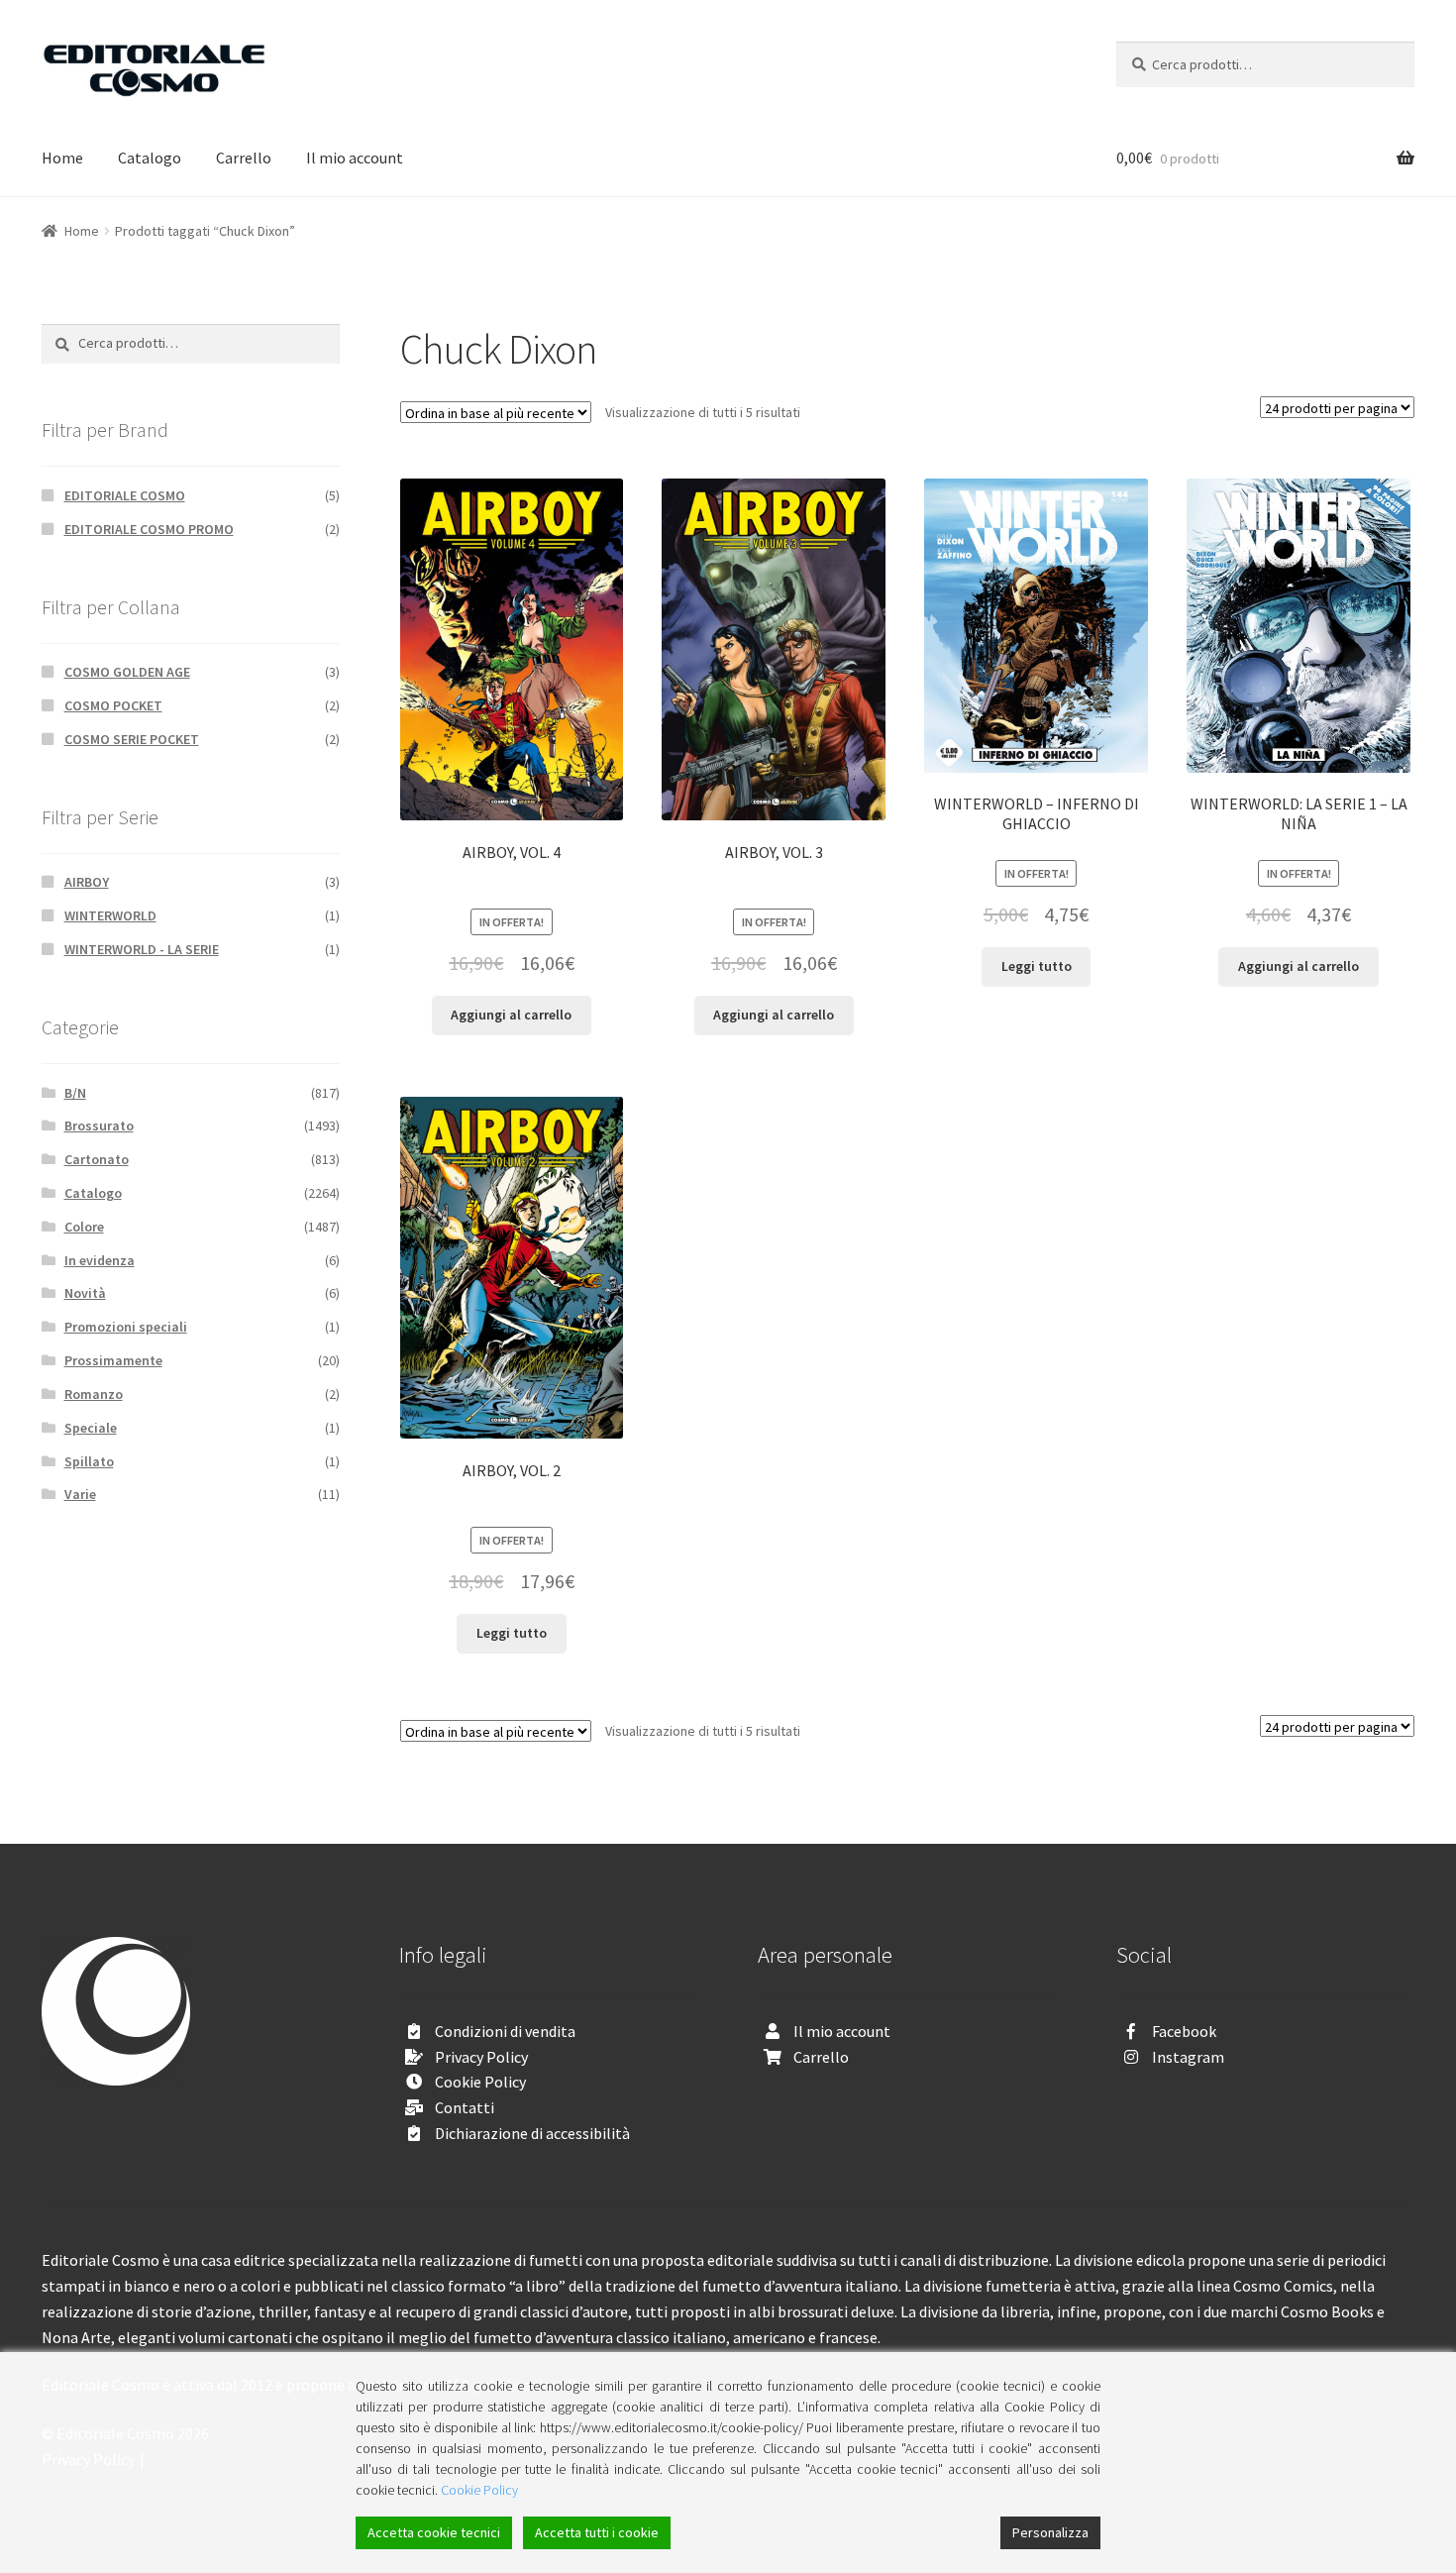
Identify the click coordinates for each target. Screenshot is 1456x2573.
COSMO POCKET (113, 705)
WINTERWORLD (110, 915)
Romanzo (94, 1394)
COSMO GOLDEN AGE (127, 672)
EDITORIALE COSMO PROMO (149, 529)
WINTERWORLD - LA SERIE (142, 949)
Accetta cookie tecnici (434, 2532)
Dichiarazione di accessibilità (532, 2133)
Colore (84, 1227)
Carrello (244, 158)
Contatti (465, 2107)
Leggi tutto (1037, 966)
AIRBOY (87, 882)
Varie (80, 1494)
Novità (85, 1293)
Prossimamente (113, 1360)
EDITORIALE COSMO (125, 495)
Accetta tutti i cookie (597, 2532)
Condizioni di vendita (505, 2031)
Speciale (91, 1428)
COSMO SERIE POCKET (132, 739)
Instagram (1188, 2057)
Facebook (1184, 2031)
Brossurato (99, 1126)
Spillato (89, 1461)
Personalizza (1050, 2532)
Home (62, 158)
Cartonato (97, 1159)
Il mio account (355, 158)
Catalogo (150, 158)
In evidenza (100, 1260)
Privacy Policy (481, 2057)
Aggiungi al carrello (511, 1015)
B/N (75, 1093)
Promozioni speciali (126, 1327)
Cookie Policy (480, 2082)
